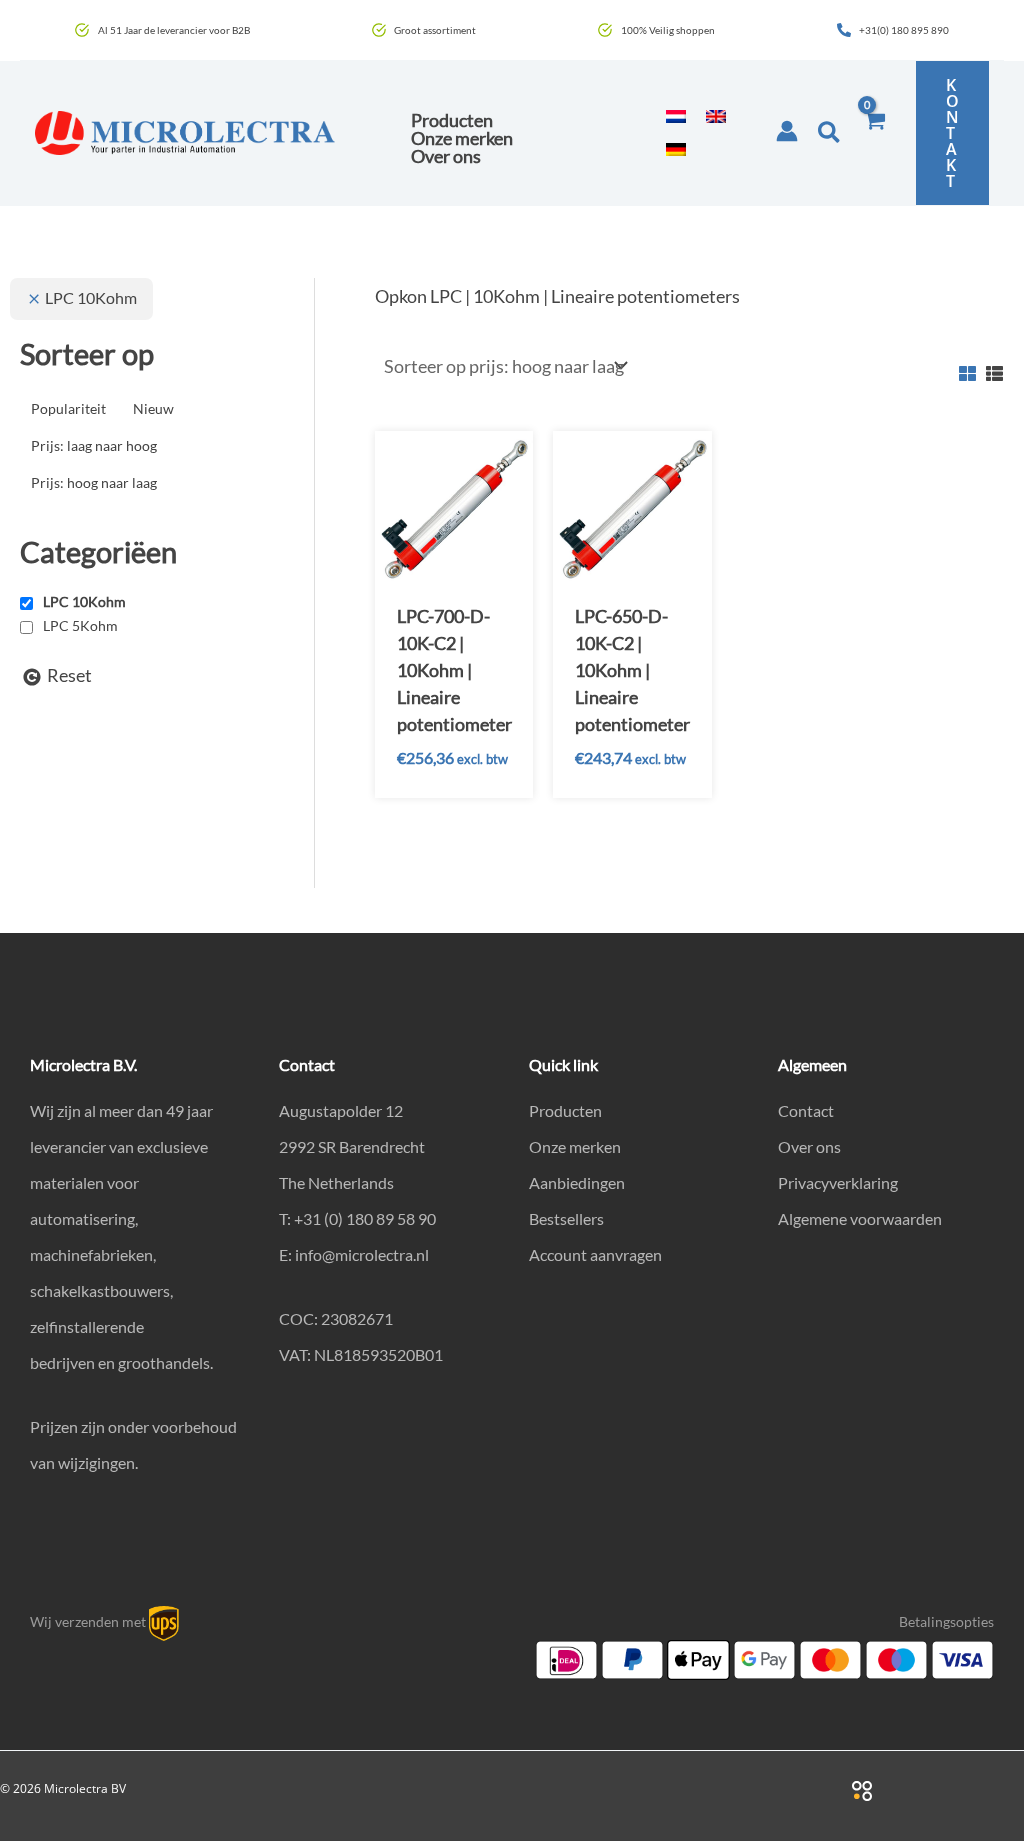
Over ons (809, 1146)
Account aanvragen (595, 1254)
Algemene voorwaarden (860, 1218)
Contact (806, 1110)
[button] (830, 133)
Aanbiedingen (577, 1182)
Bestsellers (566, 1218)
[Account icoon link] (787, 131)
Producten (565, 1110)
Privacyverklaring (838, 1182)
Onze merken (575, 1146)
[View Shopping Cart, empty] (874, 133)
